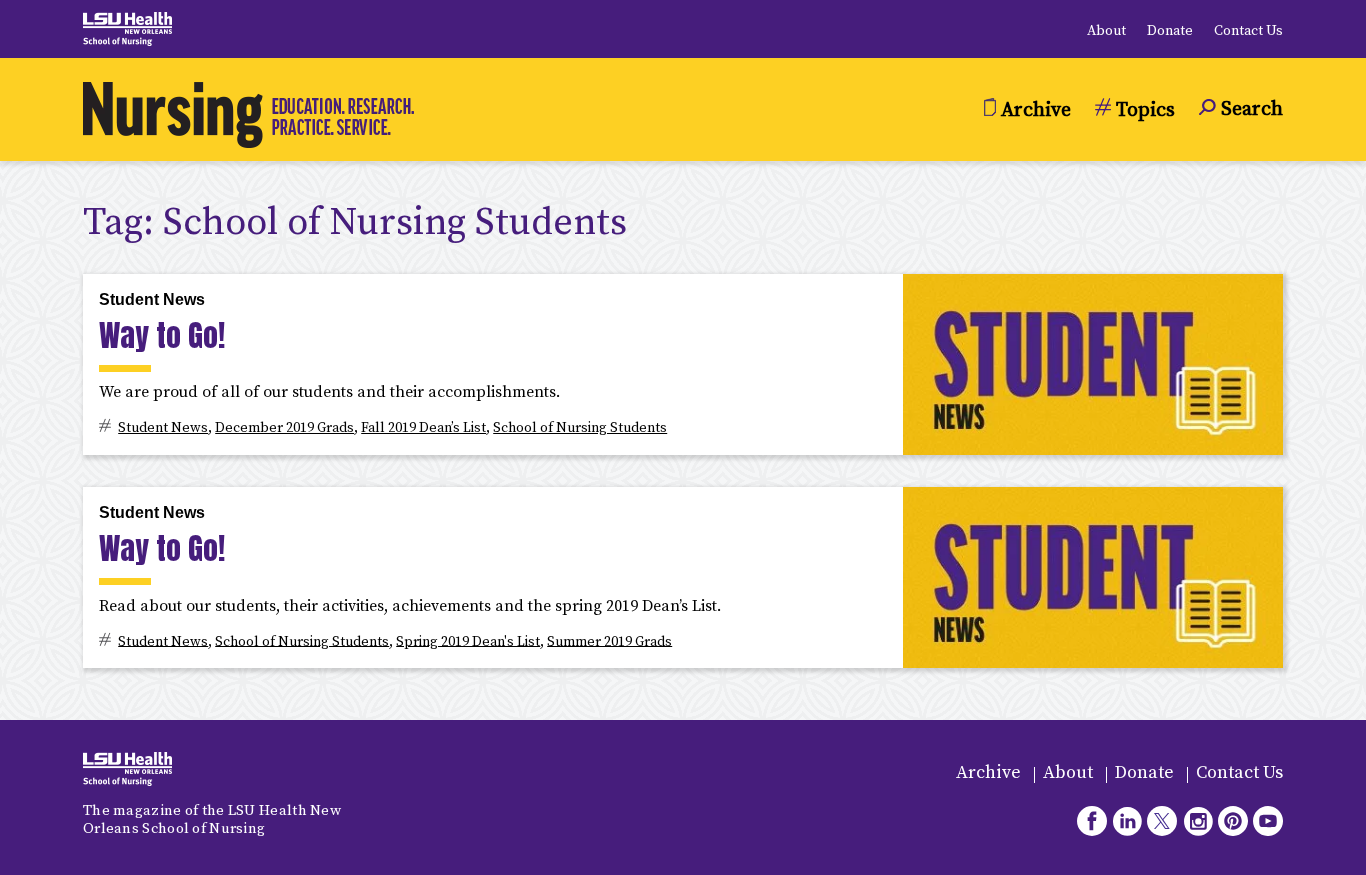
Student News (152, 299)
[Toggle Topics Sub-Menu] (1135, 125)
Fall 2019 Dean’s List (423, 428)
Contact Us (1248, 31)
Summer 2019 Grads (609, 641)
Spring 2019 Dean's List (468, 641)
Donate (1170, 31)
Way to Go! (162, 335)
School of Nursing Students (580, 428)
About (1106, 31)
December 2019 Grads (284, 428)
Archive (988, 772)
